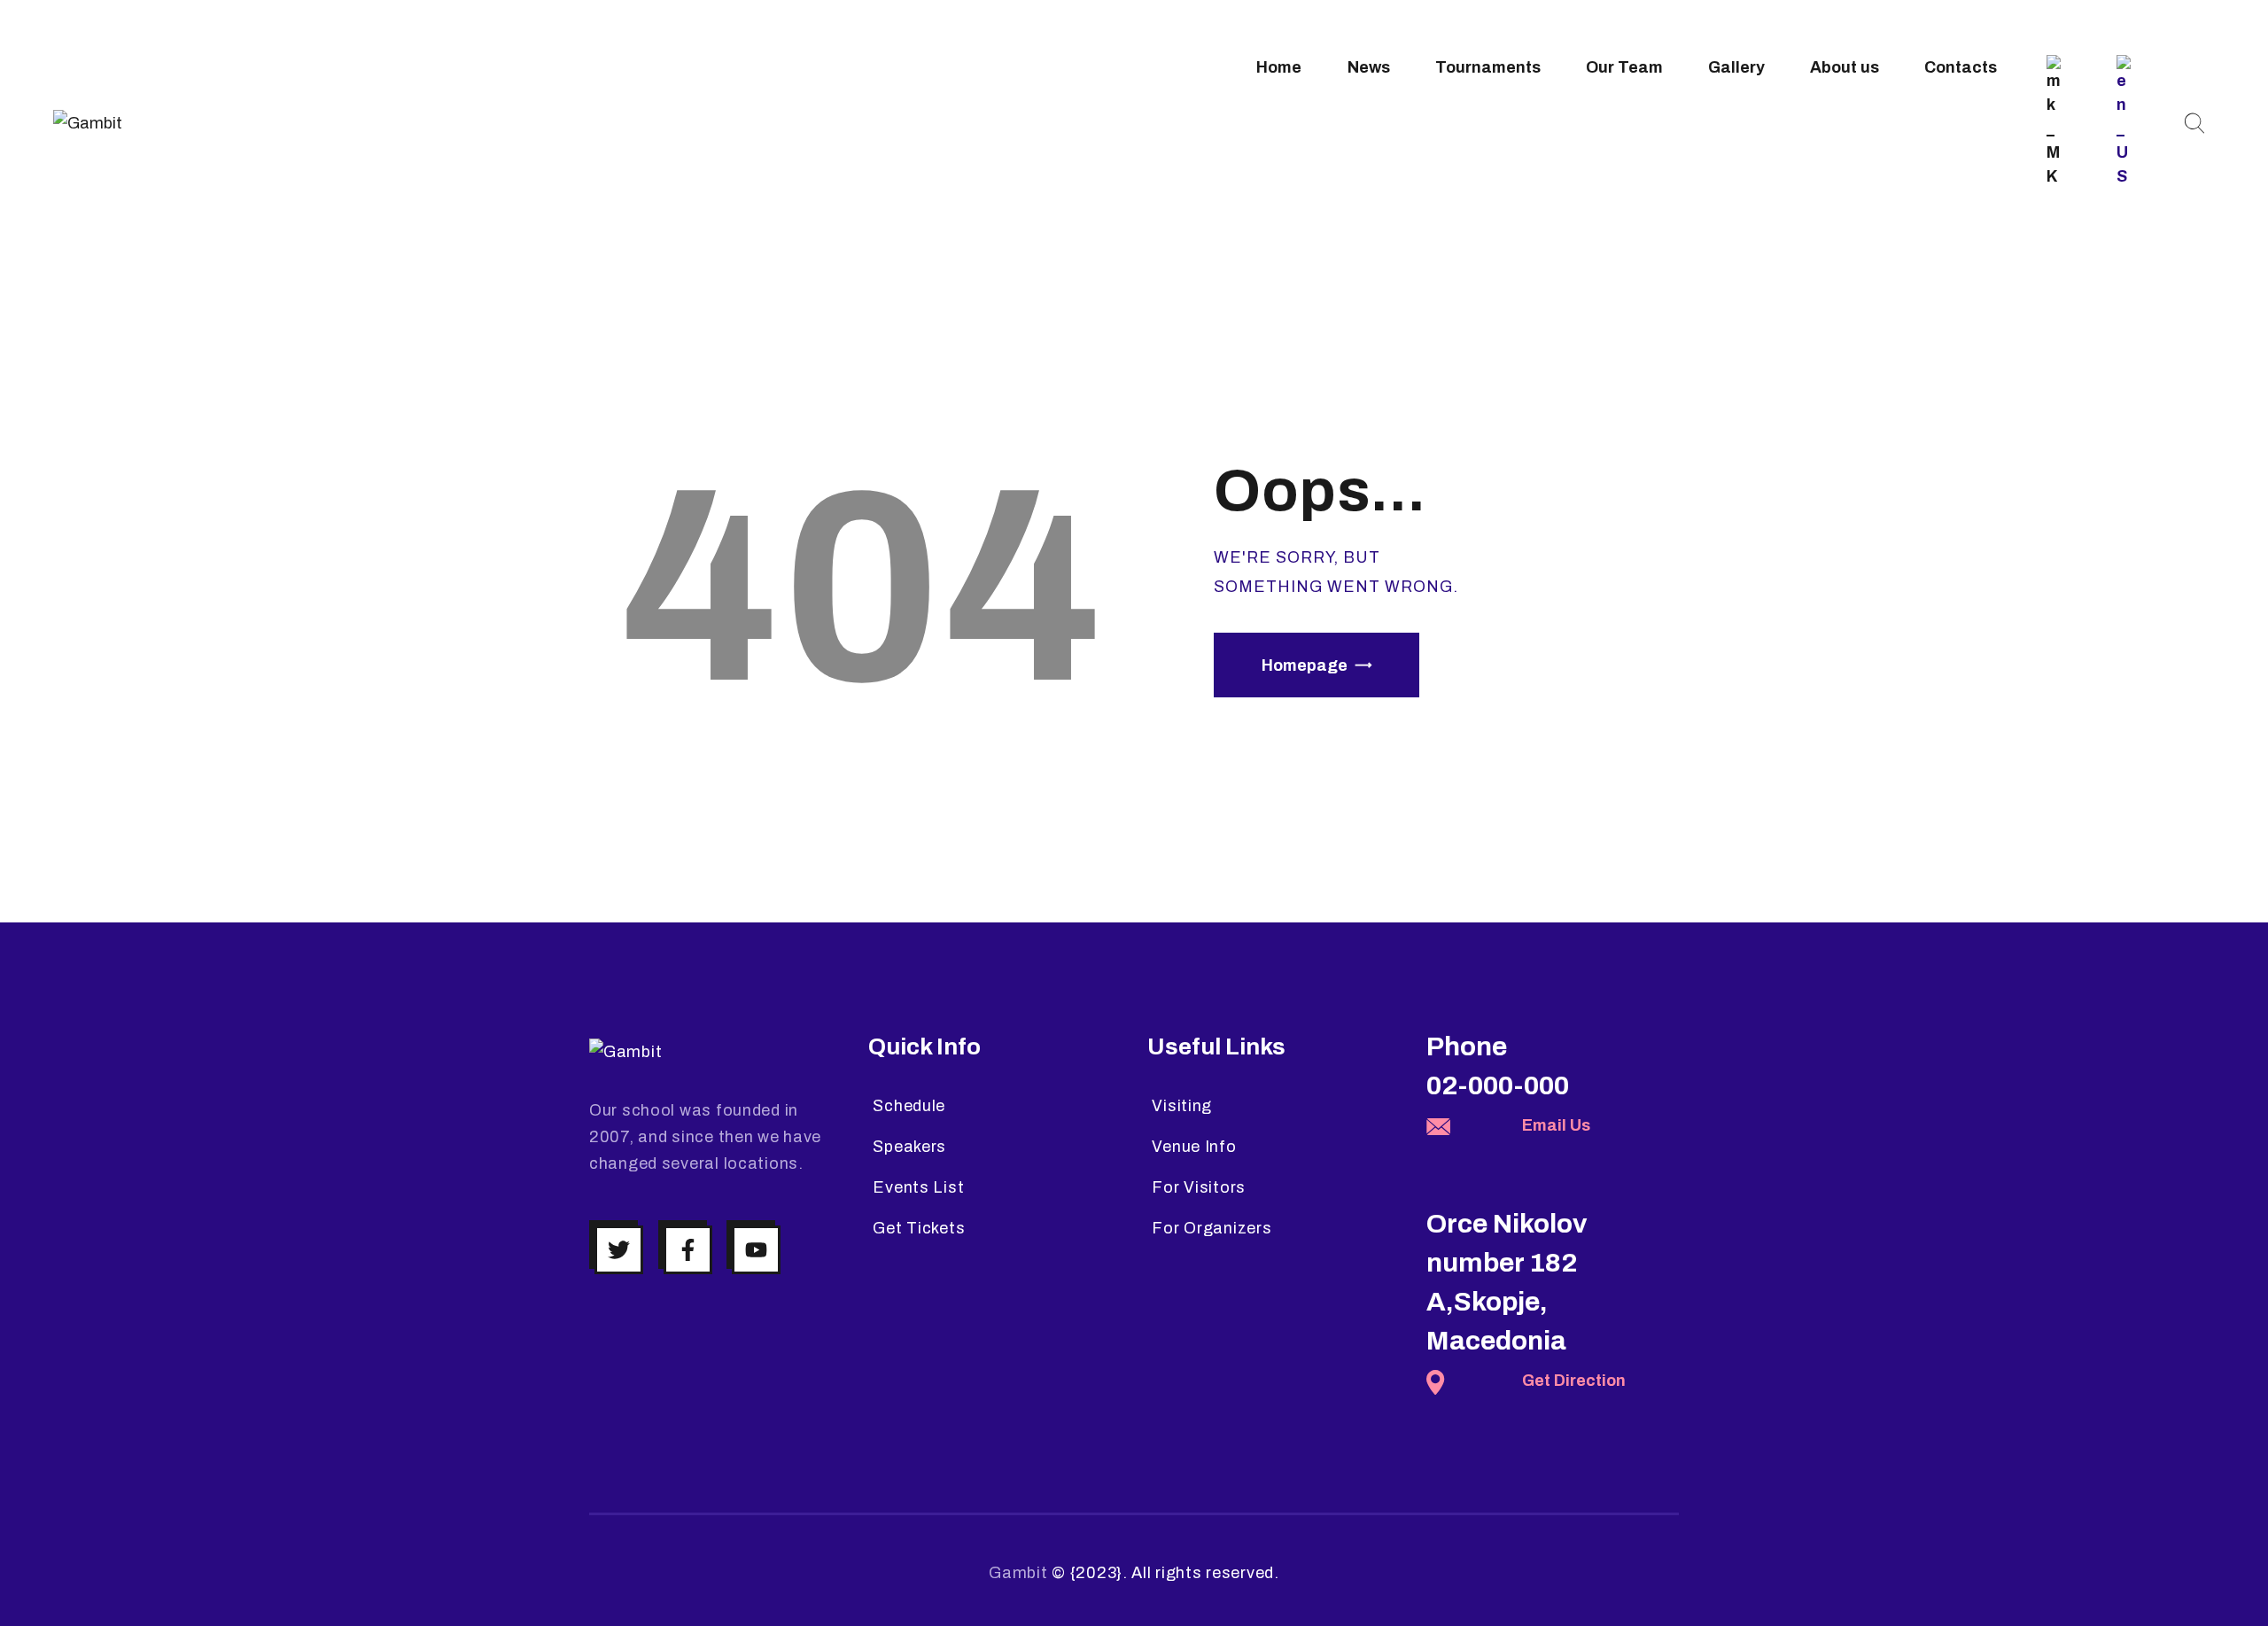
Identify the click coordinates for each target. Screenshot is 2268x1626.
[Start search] (2194, 124)
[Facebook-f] (688, 1250)
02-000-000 (1498, 1085)
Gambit (1018, 1573)
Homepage (1305, 665)
